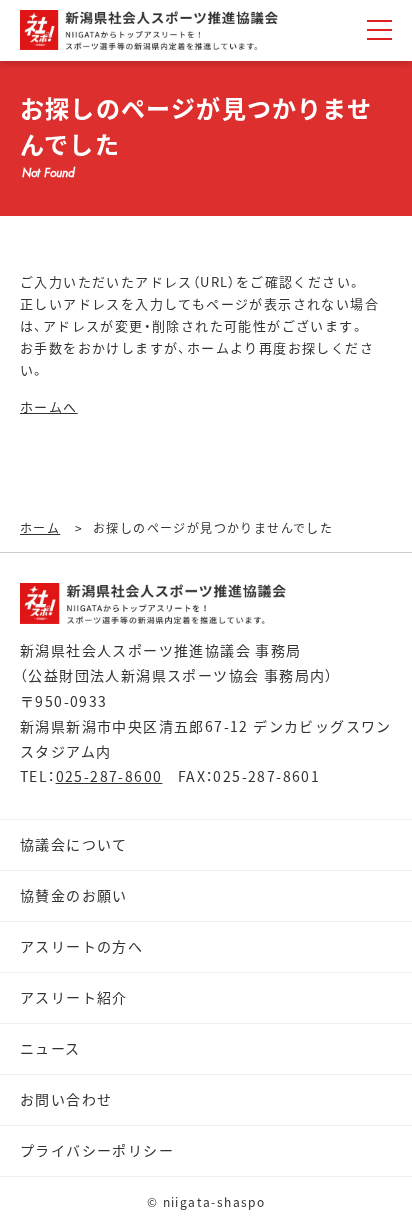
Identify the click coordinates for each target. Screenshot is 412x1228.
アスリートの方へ (81, 946)
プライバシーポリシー (97, 1150)
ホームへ (49, 406)
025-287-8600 (109, 776)
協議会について (74, 844)
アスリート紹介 (74, 997)
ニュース (50, 1048)
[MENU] (379, 30)
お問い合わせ (66, 1099)
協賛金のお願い (74, 895)
